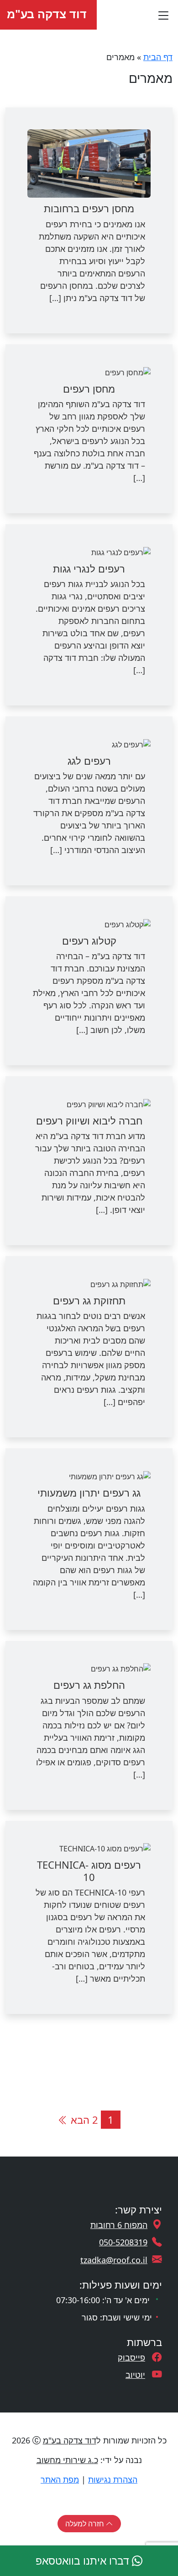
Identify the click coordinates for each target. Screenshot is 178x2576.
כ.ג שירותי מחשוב (67, 2460)
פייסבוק (131, 2357)
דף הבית (158, 57)
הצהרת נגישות (113, 2479)
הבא (79, 2120)
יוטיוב (135, 2375)
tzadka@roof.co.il (114, 2260)
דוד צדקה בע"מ (48, 14)
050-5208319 (123, 2242)
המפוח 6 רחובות (119, 2225)
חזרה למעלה (86, 2524)
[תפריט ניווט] (163, 15)
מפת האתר (60, 2479)
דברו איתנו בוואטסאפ (84, 2561)
